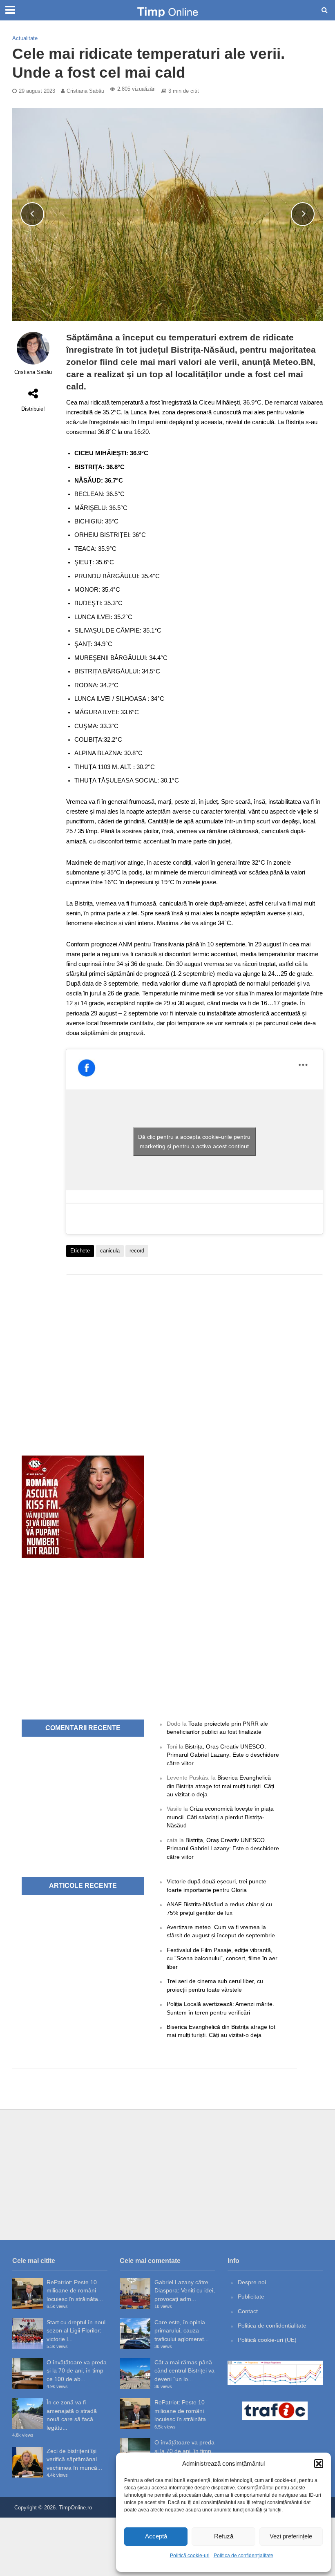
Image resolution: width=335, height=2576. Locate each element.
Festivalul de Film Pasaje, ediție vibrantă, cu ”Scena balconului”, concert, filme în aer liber (222, 1958)
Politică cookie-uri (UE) (267, 2340)
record (137, 1251)
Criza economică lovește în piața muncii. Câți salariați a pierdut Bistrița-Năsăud (220, 1817)
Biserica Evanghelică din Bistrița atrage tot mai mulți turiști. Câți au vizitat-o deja (220, 1786)
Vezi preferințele (291, 2536)
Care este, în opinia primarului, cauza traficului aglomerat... (182, 2331)
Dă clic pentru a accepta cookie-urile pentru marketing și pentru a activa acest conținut (194, 1142)
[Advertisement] (194, 1346)
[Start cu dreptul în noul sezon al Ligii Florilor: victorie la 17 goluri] (28, 2333)
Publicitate (251, 2296)
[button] (319, 2464)
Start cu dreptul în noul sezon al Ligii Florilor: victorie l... (76, 2331)
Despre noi (252, 2282)
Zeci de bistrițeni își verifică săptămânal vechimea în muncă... (74, 2459)
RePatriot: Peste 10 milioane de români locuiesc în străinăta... (75, 2291)
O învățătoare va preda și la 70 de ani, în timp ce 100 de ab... (77, 2371)
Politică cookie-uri (190, 2556)
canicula (110, 1251)
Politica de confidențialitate (243, 2556)
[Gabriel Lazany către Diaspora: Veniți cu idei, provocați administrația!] (135, 2293)
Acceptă (156, 2536)
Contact (248, 2311)
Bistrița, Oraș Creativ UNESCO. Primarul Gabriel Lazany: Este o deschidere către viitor (223, 1755)
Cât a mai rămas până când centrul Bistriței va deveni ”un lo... (184, 2371)
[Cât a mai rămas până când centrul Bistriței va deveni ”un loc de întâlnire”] (135, 2374)
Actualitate (25, 38)
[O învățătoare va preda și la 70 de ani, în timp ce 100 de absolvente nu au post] (28, 2374)
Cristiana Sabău (85, 91)
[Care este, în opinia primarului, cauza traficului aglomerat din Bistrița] (135, 2333)
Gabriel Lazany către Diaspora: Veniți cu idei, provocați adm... (185, 2291)
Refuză (224, 2536)
